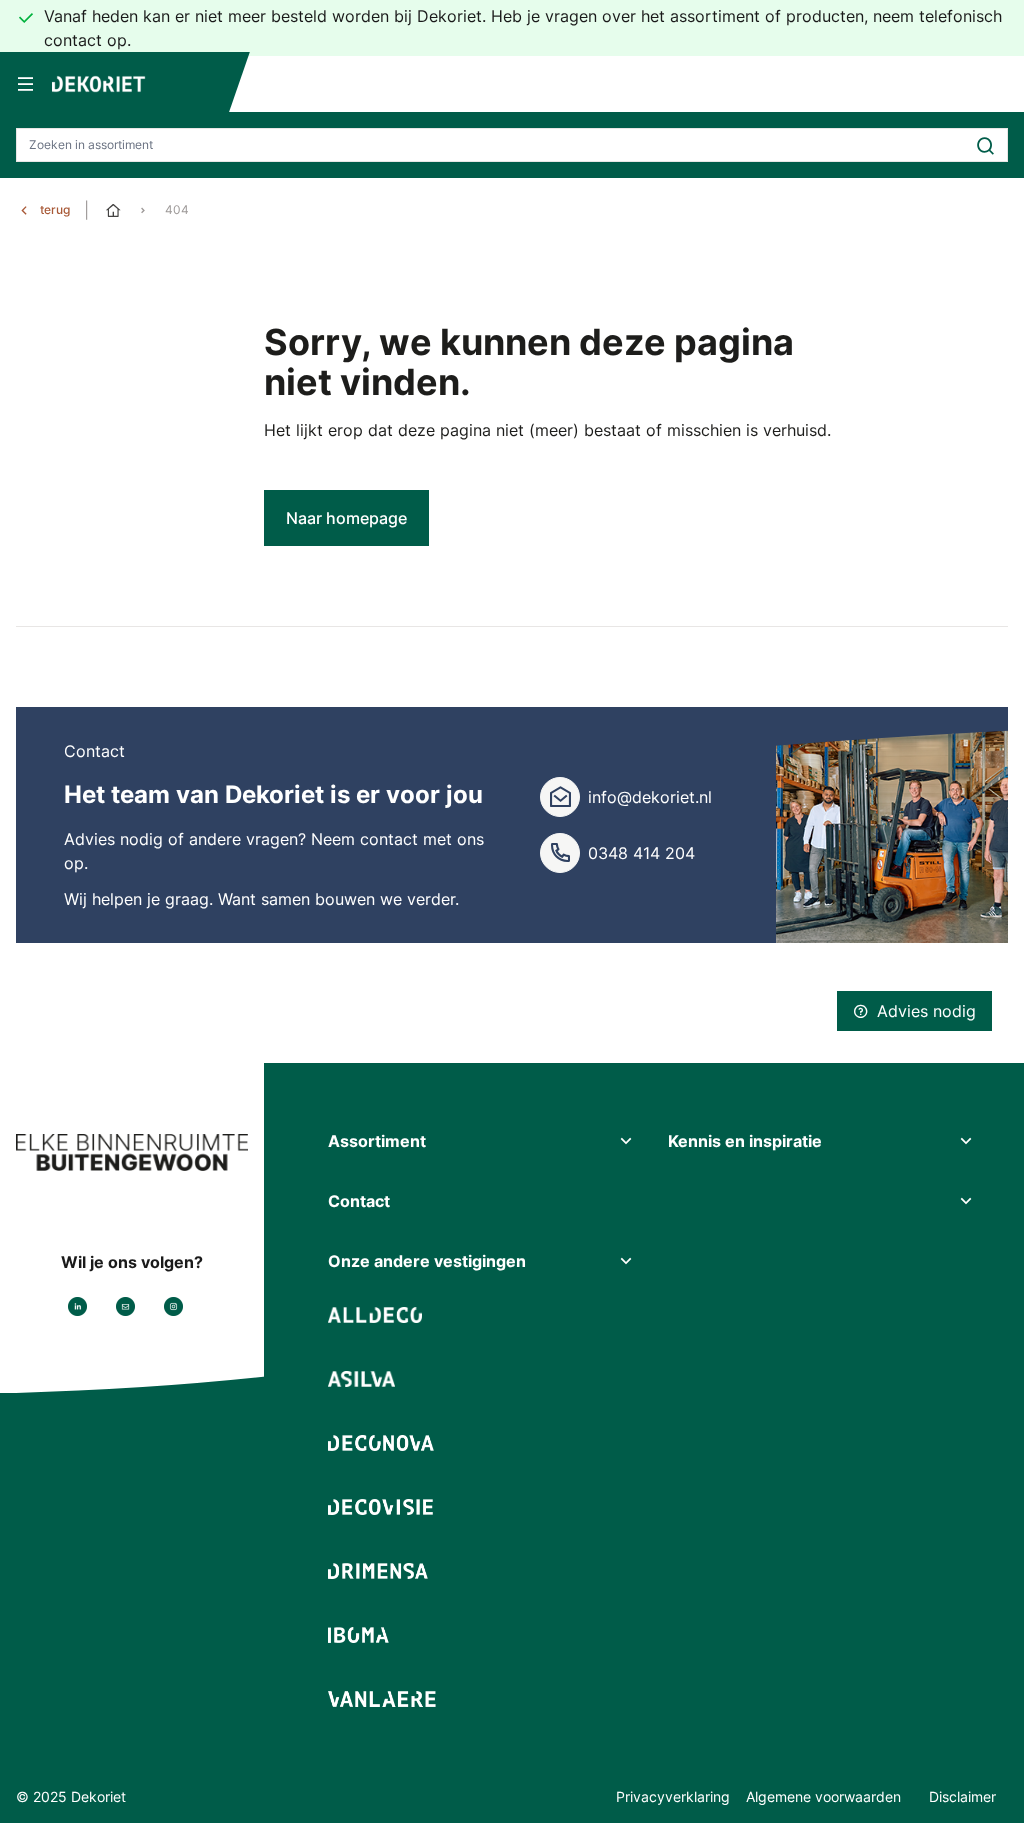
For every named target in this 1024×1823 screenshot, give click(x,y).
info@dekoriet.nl (650, 797)
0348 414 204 (641, 853)
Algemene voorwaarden (825, 1796)
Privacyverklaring (673, 1796)
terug (55, 209)
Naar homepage (346, 518)
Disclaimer (962, 1796)
